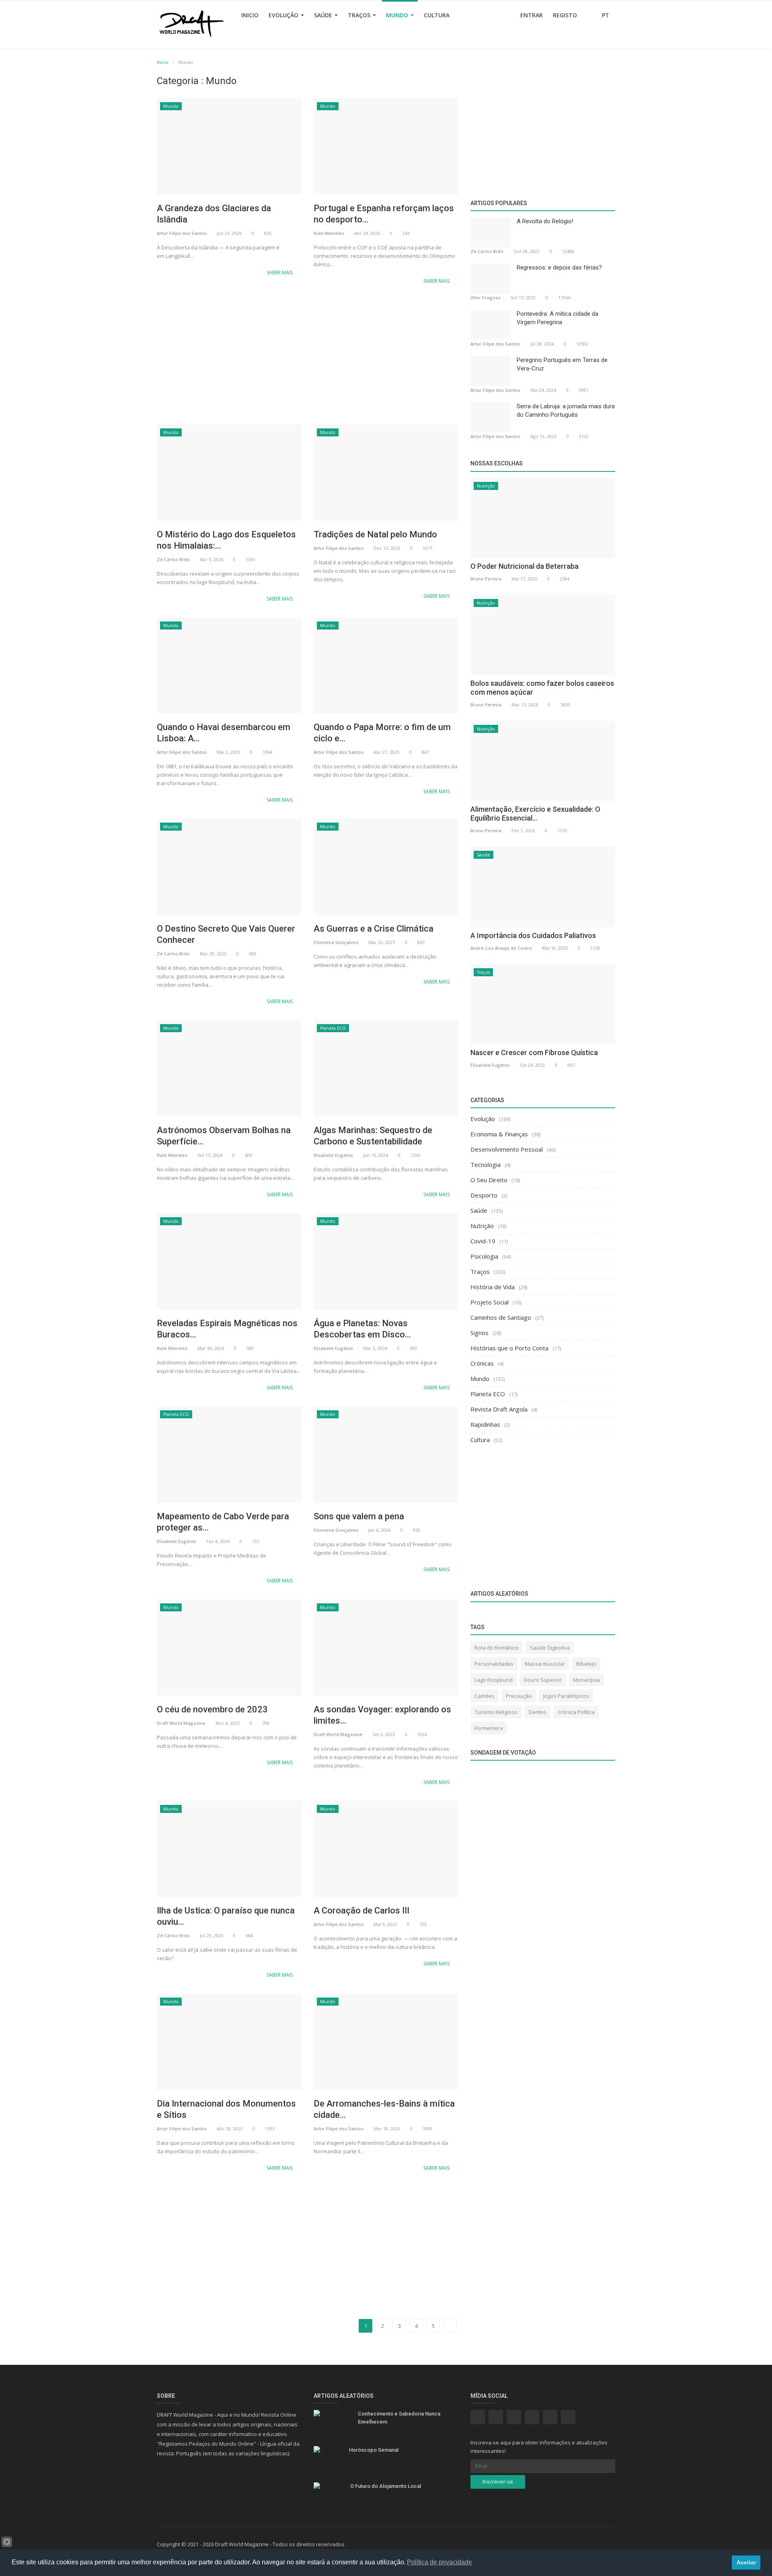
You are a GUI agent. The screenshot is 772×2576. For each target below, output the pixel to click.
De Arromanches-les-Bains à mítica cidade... (384, 2109)
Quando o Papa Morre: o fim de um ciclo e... (382, 733)
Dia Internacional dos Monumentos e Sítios (226, 2109)
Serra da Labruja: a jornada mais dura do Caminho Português (566, 410)
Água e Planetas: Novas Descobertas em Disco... (362, 1329)
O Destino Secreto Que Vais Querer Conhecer (226, 934)
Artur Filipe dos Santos (182, 233)
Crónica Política (576, 1712)
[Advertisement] (308, 356)
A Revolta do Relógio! (545, 221)
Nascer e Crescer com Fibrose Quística (534, 1052)
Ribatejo (586, 1664)
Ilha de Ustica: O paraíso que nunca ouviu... (226, 1916)
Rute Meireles (329, 233)
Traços (360, 15)
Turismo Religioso (496, 1712)
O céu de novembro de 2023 (212, 1709)
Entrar (532, 15)
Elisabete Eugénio (333, 1155)
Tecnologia (486, 1165)
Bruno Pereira (486, 579)
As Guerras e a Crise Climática (374, 929)
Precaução (519, 1696)
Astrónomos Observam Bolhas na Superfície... (224, 1136)
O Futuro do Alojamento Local (386, 2486)
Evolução (284, 15)
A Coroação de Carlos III (361, 1910)
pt (606, 15)
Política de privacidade (439, 2562)
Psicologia (484, 1256)
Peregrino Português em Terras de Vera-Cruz (562, 364)
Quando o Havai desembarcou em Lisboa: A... (224, 733)
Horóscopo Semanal (374, 2450)
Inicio (250, 15)
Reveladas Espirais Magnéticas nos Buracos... (227, 1329)
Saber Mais (280, 273)
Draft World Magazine (181, 1723)
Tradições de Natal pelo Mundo (375, 534)
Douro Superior (543, 1680)
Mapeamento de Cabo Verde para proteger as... (223, 1522)
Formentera (489, 1728)
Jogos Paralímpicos (566, 1696)
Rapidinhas (485, 1424)
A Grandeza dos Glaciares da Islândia (214, 214)
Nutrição (486, 486)
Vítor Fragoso (486, 297)
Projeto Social (490, 1302)
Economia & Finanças (499, 1134)
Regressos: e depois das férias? (559, 267)
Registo (565, 15)
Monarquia (586, 1680)
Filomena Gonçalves (336, 942)
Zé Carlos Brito (173, 559)
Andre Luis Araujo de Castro (501, 948)
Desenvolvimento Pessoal (507, 1149)
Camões (485, 1696)
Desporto (484, 1195)
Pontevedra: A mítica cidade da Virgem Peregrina (557, 318)
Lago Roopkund (494, 1680)
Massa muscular (545, 1664)
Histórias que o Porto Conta (509, 1348)
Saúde (324, 15)
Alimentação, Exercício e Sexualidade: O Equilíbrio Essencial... (535, 814)
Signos (479, 1333)
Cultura (437, 15)
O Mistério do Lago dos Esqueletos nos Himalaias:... (226, 540)
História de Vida (493, 1287)
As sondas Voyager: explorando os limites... (382, 1715)
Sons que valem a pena (359, 1516)
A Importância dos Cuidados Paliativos (533, 935)
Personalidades (494, 1664)
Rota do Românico (497, 1648)
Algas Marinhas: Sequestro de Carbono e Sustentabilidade (373, 1136)
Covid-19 (483, 1241)
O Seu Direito (489, 1180)
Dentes (538, 1712)
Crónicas (482, 1363)
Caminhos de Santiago (501, 1317)
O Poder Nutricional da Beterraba (525, 566)
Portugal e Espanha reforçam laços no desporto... (384, 214)
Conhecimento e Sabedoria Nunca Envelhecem (399, 2418)
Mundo (398, 15)
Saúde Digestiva (550, 1648)
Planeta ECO (333, 1028)
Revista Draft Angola (499, 1409)
